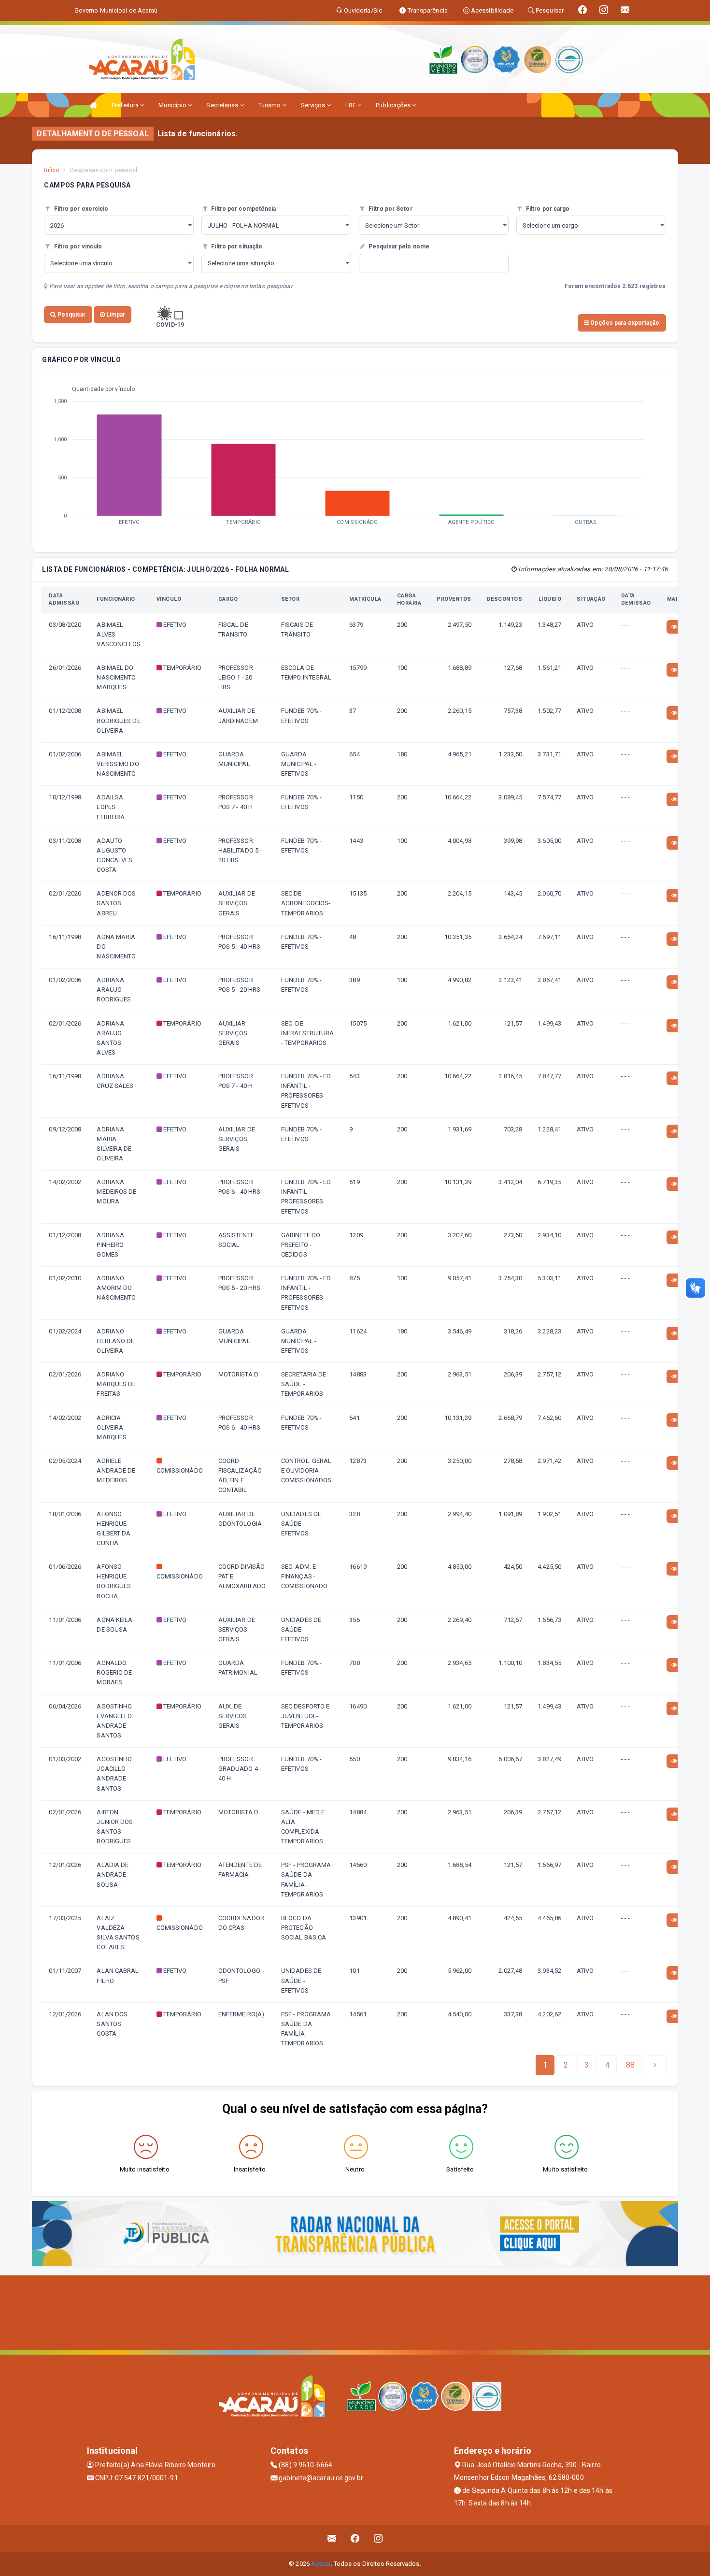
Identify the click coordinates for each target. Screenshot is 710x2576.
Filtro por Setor (390, 209)
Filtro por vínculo (77, 246)
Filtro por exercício (80, 209)
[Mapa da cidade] (355, 2312)
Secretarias (223, 105)
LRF (351, 105)
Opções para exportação (624, 323)
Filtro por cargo (547, 209)
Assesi (321, 2564)
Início (52, 170)
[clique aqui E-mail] (332, 2539)
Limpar (115, 315)
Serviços (314, 105)
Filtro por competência (243, 209)
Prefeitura (126, 105)
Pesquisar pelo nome (398, 246)
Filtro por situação (236, 246)
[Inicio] (93, 105)
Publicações (394, 105)
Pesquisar (71, 315)
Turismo (270, 105)
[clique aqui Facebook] (355, 2539)
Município (173, 105)
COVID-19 (170, 325)
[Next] (655, 2065)
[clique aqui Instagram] (378, 2539)
